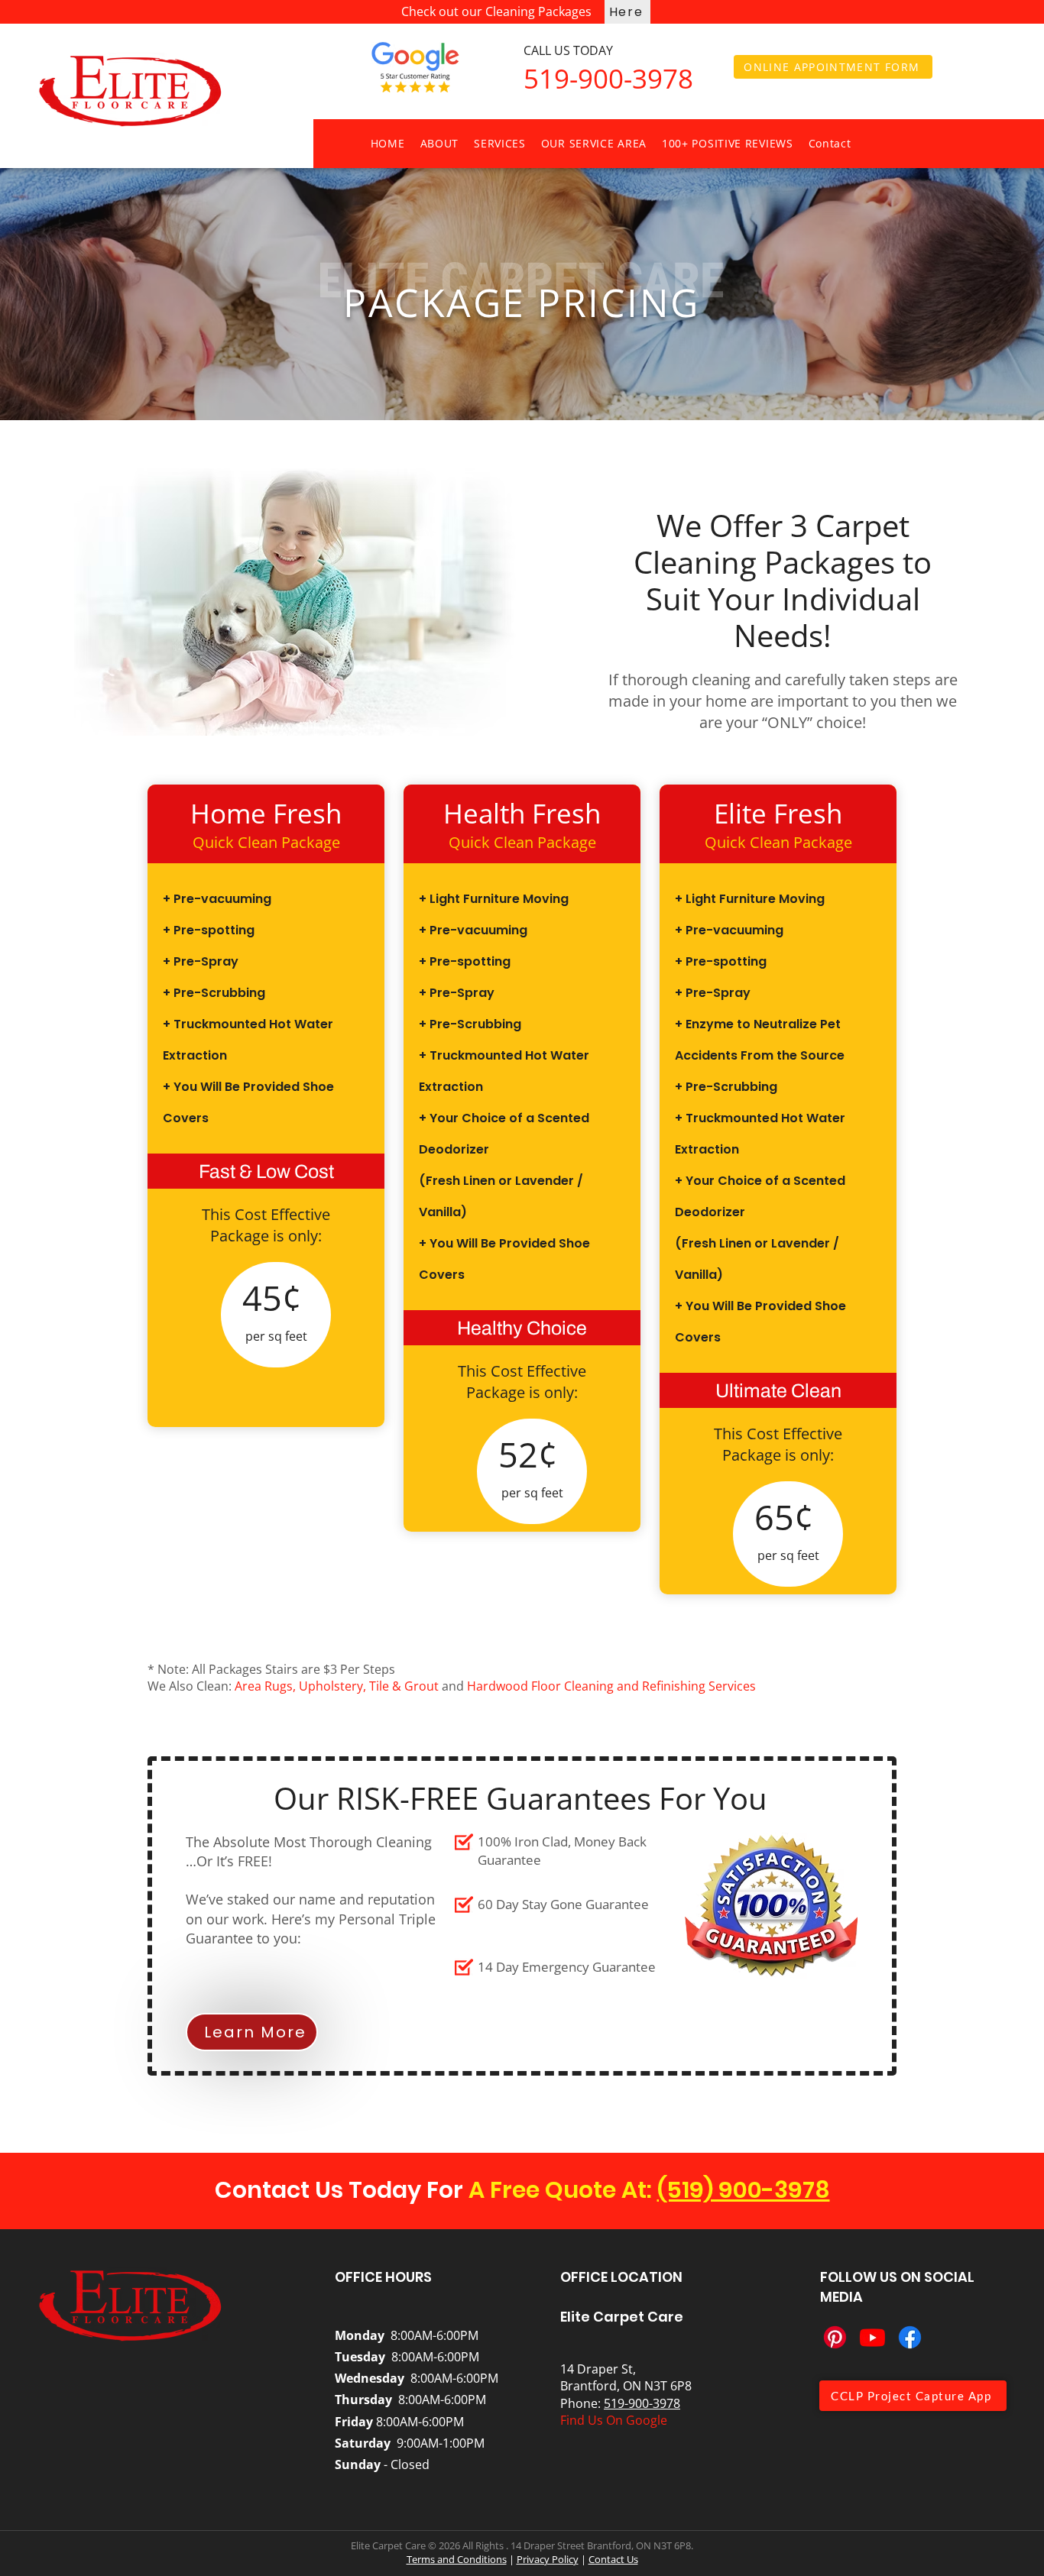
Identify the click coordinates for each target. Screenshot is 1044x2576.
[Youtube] (872, 2337)
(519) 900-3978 (744, 2190)
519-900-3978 (642, 2403)
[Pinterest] (835, 2337)
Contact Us (613, 2559)
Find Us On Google (614, 2420)
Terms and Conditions (457, 2559)
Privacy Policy (548, 2559)
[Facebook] (910, 2337)
